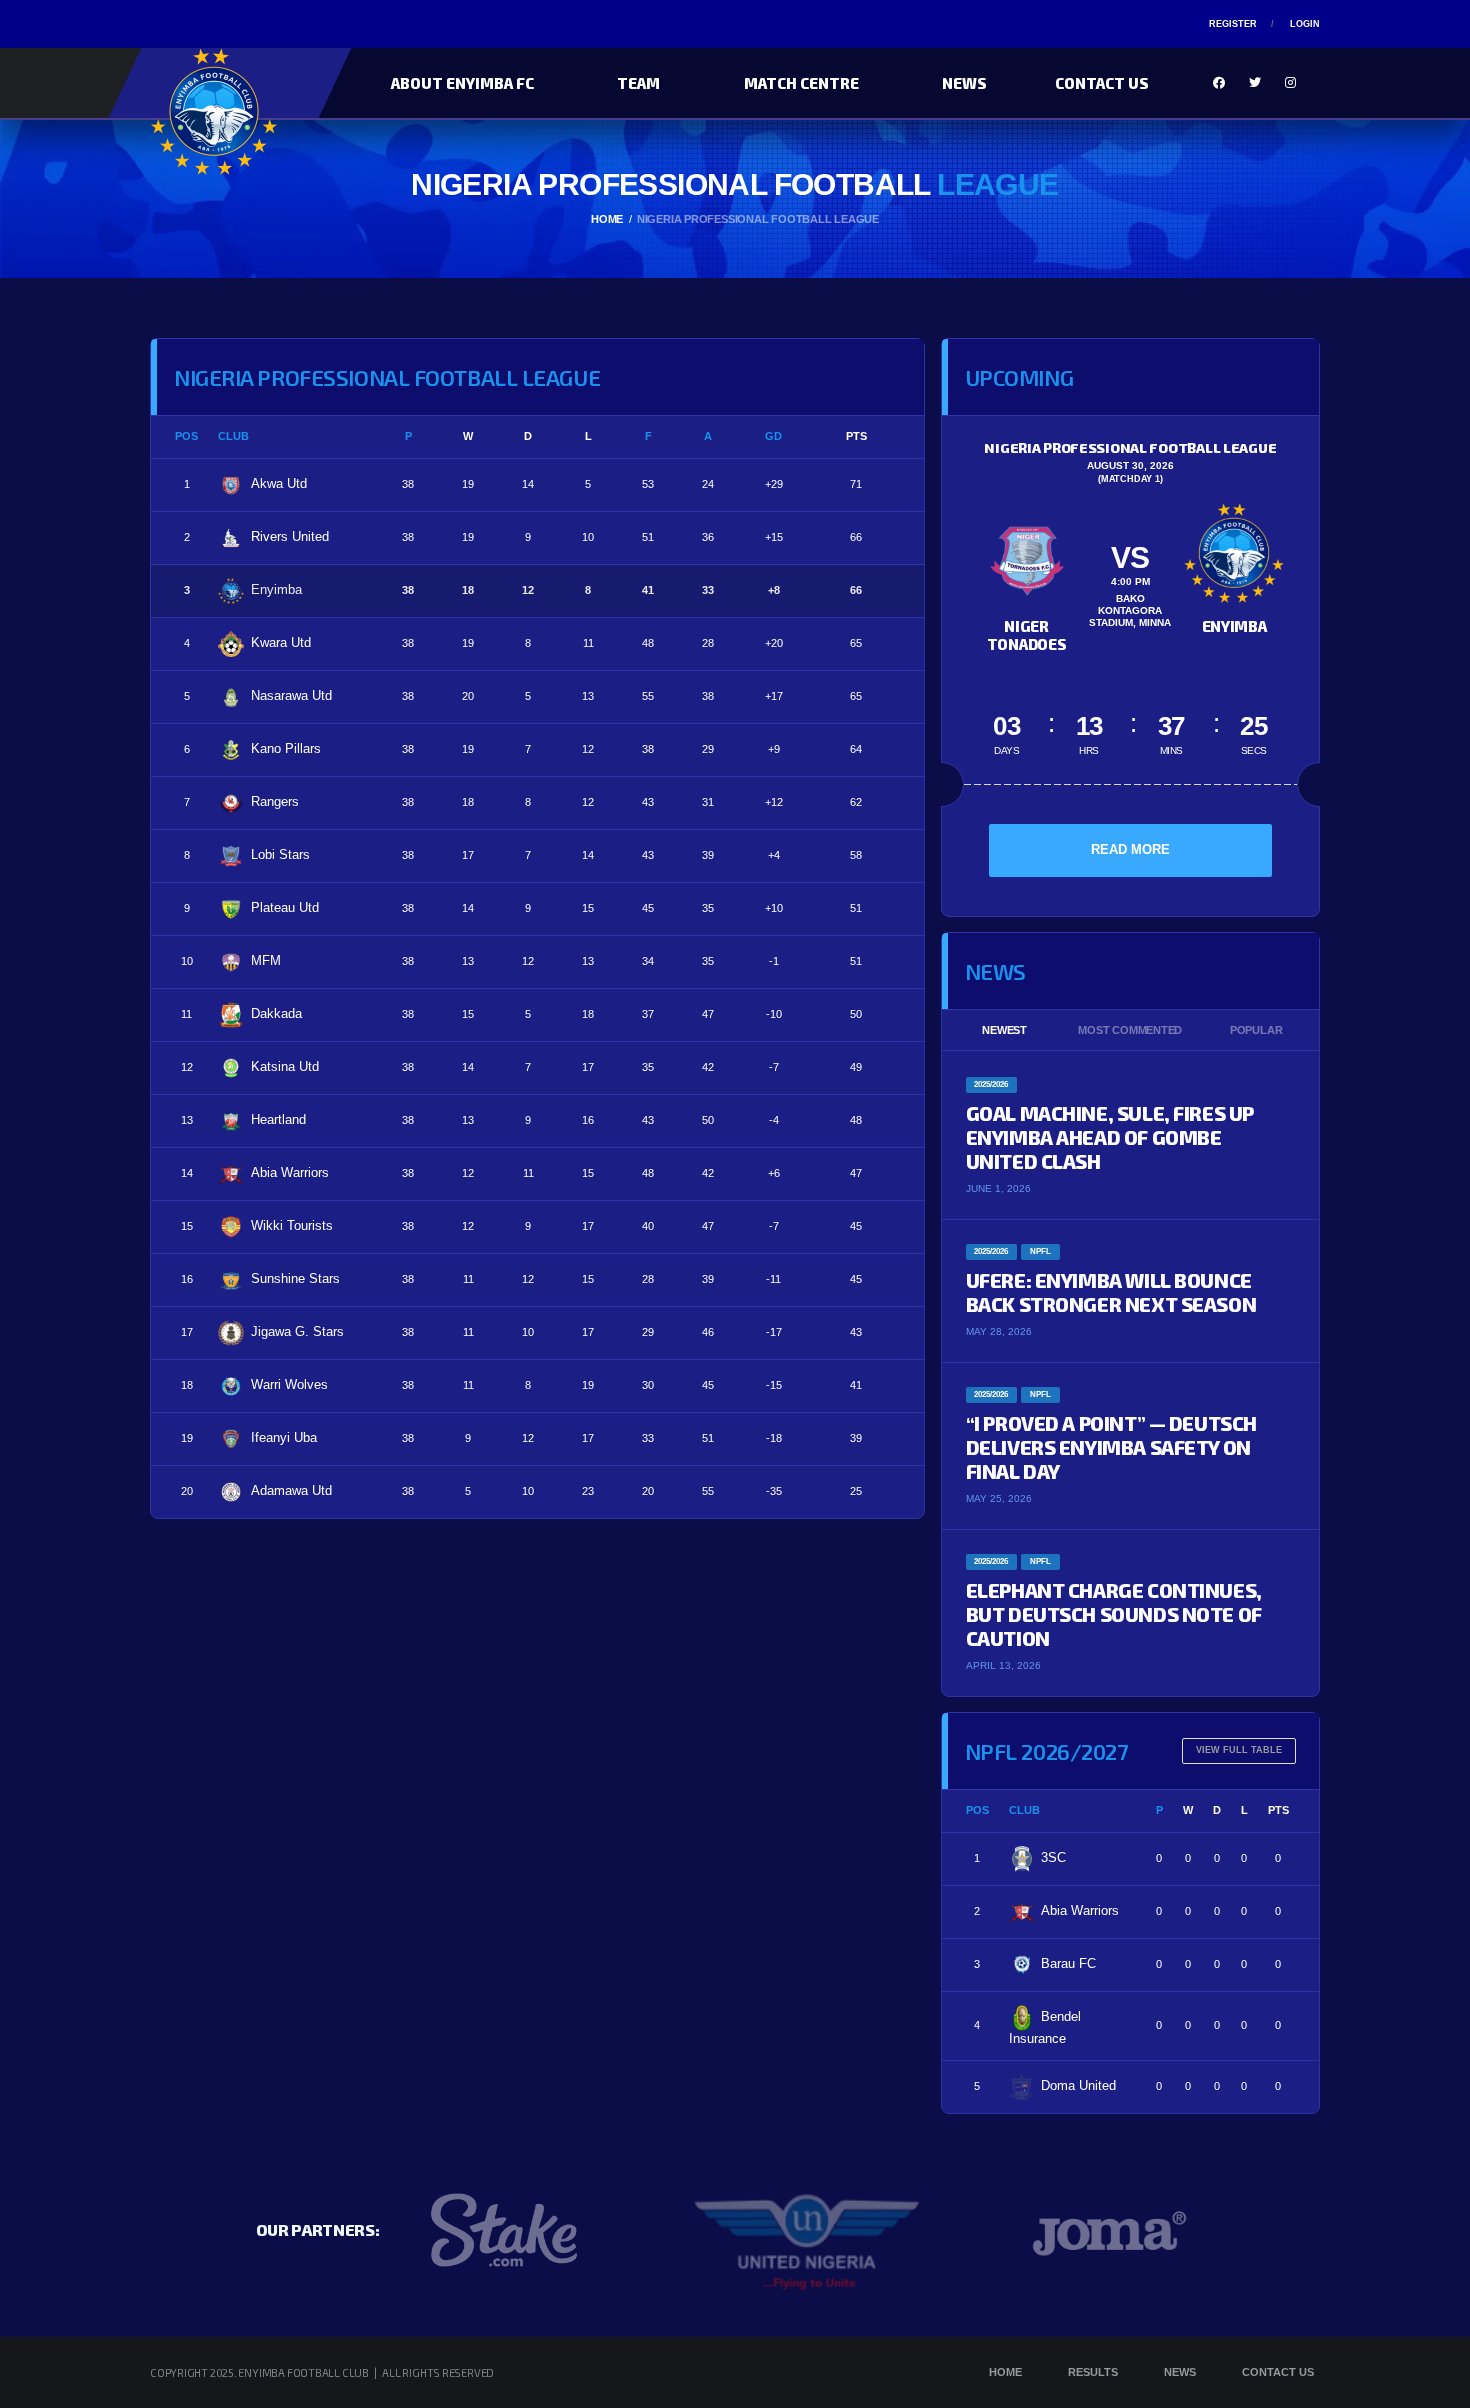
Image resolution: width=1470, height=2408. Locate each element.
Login (1305, 24)
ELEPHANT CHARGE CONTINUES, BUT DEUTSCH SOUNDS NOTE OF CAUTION (1114, 1614)
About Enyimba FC (462, 83)
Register (1233, 24)
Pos (186, 436)
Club (233, 436)
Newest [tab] (1004, 1030)
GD (773, 436)
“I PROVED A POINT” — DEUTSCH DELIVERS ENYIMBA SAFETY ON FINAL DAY (1111, 1447)
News (964, 83)
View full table (1239, 1750)
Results (1093, 2372)
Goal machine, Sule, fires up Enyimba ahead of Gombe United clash (1110, 1137)
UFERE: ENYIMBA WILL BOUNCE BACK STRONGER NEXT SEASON (1111, 1292)
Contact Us (1102, 83)
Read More (1130, 849)
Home (1005, 2372)
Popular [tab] (1256, 1030)
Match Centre (801, 83)
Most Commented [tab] (1130, 1030)
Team (638, 83)
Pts (856, 436)
